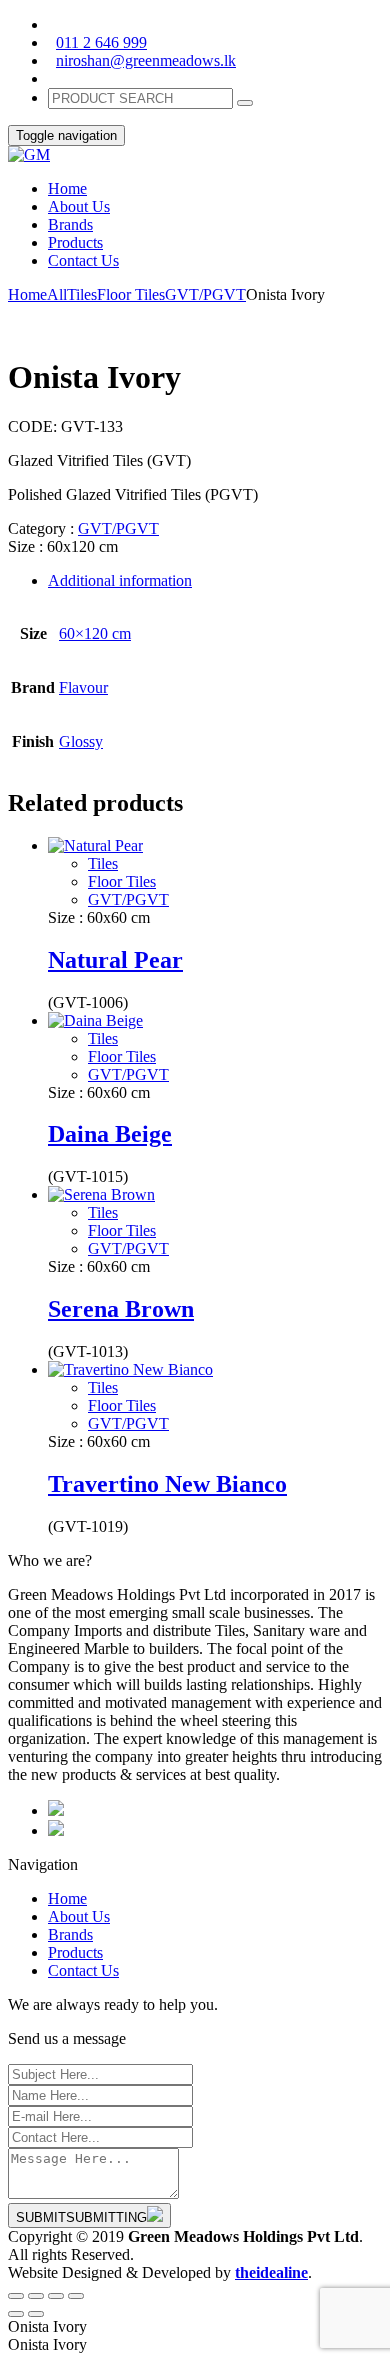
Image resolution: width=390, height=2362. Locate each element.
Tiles (82, 294)
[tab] (215, 581)
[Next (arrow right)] (36, 2314)
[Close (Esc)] (16, 2296)
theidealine (271, 2272)
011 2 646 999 (101, 42)
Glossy (81, 741)
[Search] (245, 103)
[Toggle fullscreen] (56, 2296)
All (57, 294)
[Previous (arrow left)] (16, 2314)
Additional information (120, 580)
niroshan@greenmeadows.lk (146, 60)
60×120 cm (95, 633)
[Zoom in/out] (76, 2296)
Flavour (83, 687)
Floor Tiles (131, 294)
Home (27, 294)
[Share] (36, 2296)
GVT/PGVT (205, 294)
